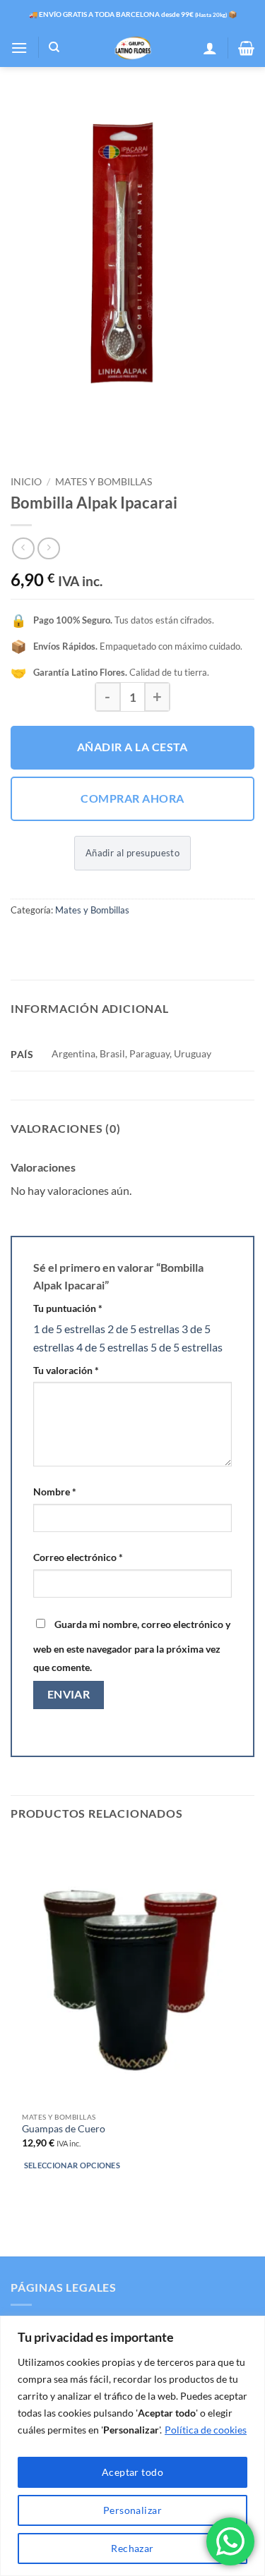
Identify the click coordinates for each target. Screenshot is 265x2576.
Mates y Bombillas (104, 482)
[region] (132, 2446)
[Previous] (24, 431)
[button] (19, 48)
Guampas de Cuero (64, 2129)
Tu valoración (66, 1370)
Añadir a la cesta (132, 747)
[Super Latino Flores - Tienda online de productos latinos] (132, 48)
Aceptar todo (132, 2472)
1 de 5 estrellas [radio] (69, 1329)
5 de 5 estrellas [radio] (187, 1347)
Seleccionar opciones (72, 2165)
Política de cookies (206, 2430)
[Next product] (23, 548)
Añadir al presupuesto (132, 853)
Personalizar (132, 2510)
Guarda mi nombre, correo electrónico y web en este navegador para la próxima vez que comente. (132, 1646)
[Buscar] (54, 47)
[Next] (63, 431)
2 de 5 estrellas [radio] (143, 1329)
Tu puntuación (68, 1308)
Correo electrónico (78, 1557)
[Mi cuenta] (210, 48)
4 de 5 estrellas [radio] (112, 1347)
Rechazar (132, 2548)
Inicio (26, 482)
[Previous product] (48, 548)
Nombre (55, 1491)
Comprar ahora (132, 798)
